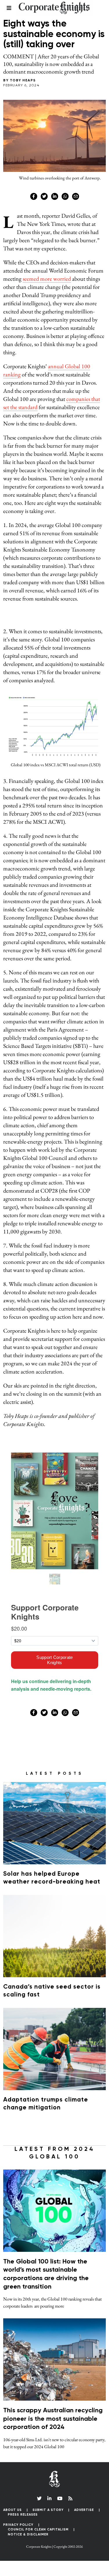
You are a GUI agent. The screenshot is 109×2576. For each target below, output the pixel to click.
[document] (54, 1288)
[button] (89, 524)
